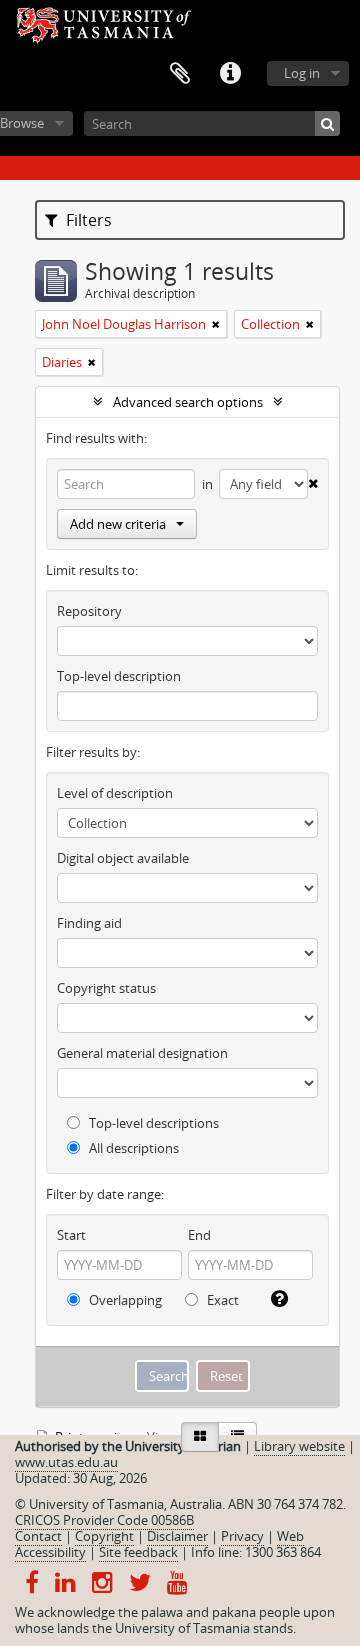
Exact (221, 1300)
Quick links (230, 74)
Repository (89, 611)
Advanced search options (188, 402)
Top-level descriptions (152, 1123)
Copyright (104, 1536)
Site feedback (138, 1552)
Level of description (115, 793)
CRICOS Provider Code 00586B (104, 1520)
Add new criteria (118, 524)
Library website (299, 1446)
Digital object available (123, 858)
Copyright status (106, 988)
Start (71, 1235)
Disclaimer (177, 1536)
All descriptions (132, 1148)
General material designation (142, 1053)
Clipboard (180, 74)
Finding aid (89, 923)
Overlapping (124, 1300)
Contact (38, 1536)
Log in (302, 73)
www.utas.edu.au (66, 1462)
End (199, 1235)
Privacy (242, 1536)
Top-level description (119, 676)
